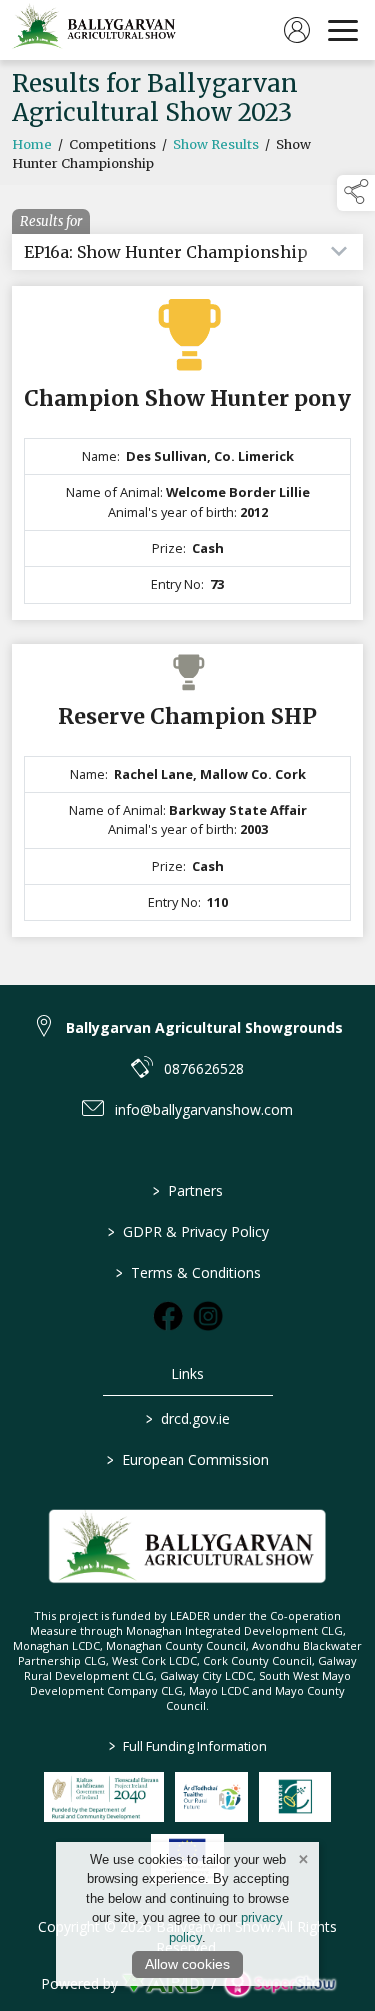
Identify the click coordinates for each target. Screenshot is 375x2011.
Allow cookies (187, 1964)
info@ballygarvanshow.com (204, 1109)
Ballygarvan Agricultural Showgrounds (204, 1027)
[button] (356, 193)
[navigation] (343, 30)
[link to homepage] (95, 30)
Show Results (216, 144)
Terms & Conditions (187, 1272)
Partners (188, 1190)
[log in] (297, 30)
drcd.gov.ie (188, 1418)
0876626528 (204, 1068)
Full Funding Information (188, 1746)
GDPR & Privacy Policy (187, 1231)
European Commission (188, 1459)
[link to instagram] (208, 1316)
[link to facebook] (168, 1316)
